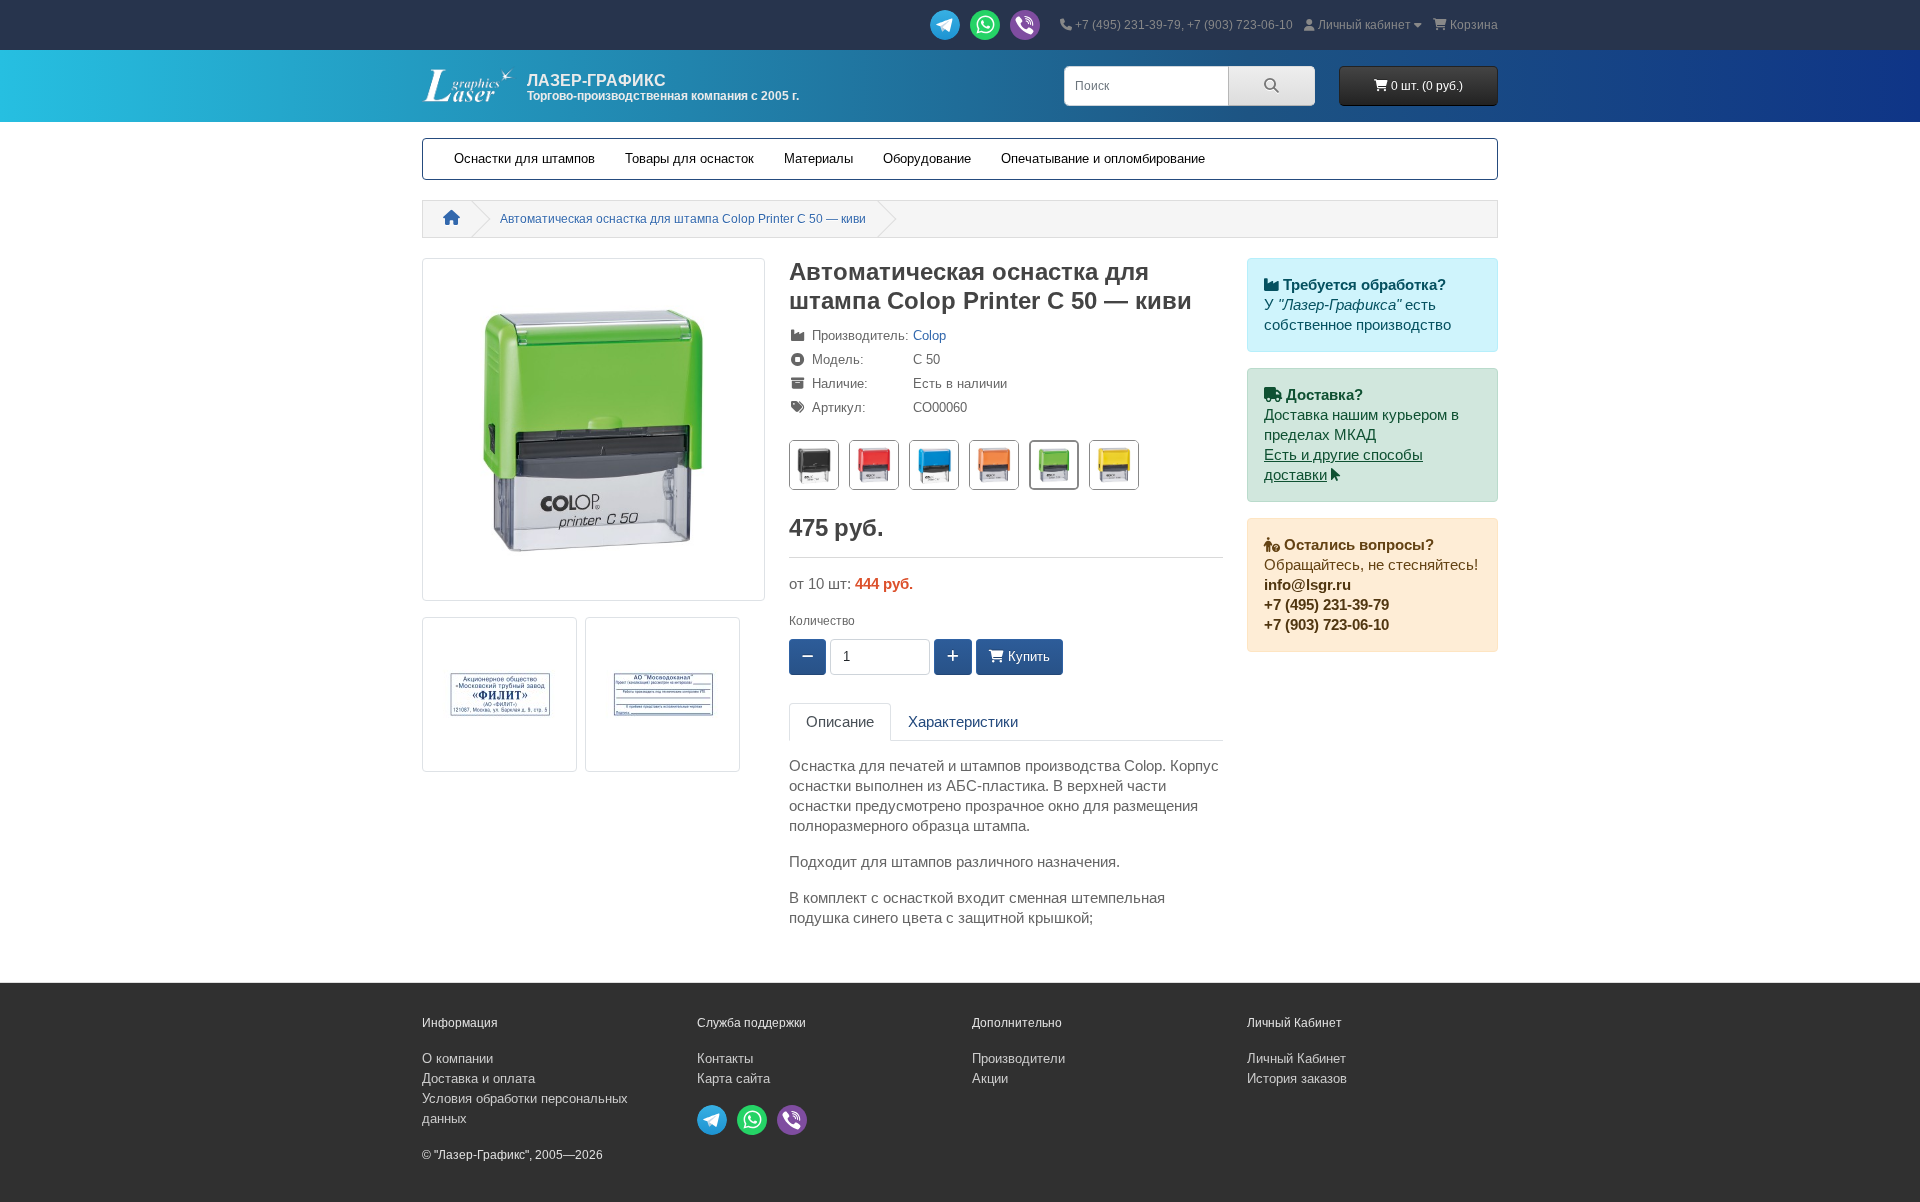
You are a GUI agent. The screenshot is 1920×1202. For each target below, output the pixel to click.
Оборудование (927, 158)
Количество (822, 621)
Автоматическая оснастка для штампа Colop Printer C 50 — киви (683, 219)
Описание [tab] (840, 722)
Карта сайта (733, 1078)
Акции (990, 1078)
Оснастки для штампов (524, 158)
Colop (929, 335)
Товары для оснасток (689, 158)
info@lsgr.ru (1307, 585)
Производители (1018, 1058)
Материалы (818, 158)
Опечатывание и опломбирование (1103, 158)
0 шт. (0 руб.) (1425, 86)
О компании (457, 1058)
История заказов (1297, 1078)
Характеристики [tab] (963, 722)
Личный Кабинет (1296, 1058)
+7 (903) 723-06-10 (1326, 625)
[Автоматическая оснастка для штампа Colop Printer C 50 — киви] (593, 436)
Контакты (725, 1058)
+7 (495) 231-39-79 (1326, 605)
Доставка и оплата (478, 1078)
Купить (1027, 656)
